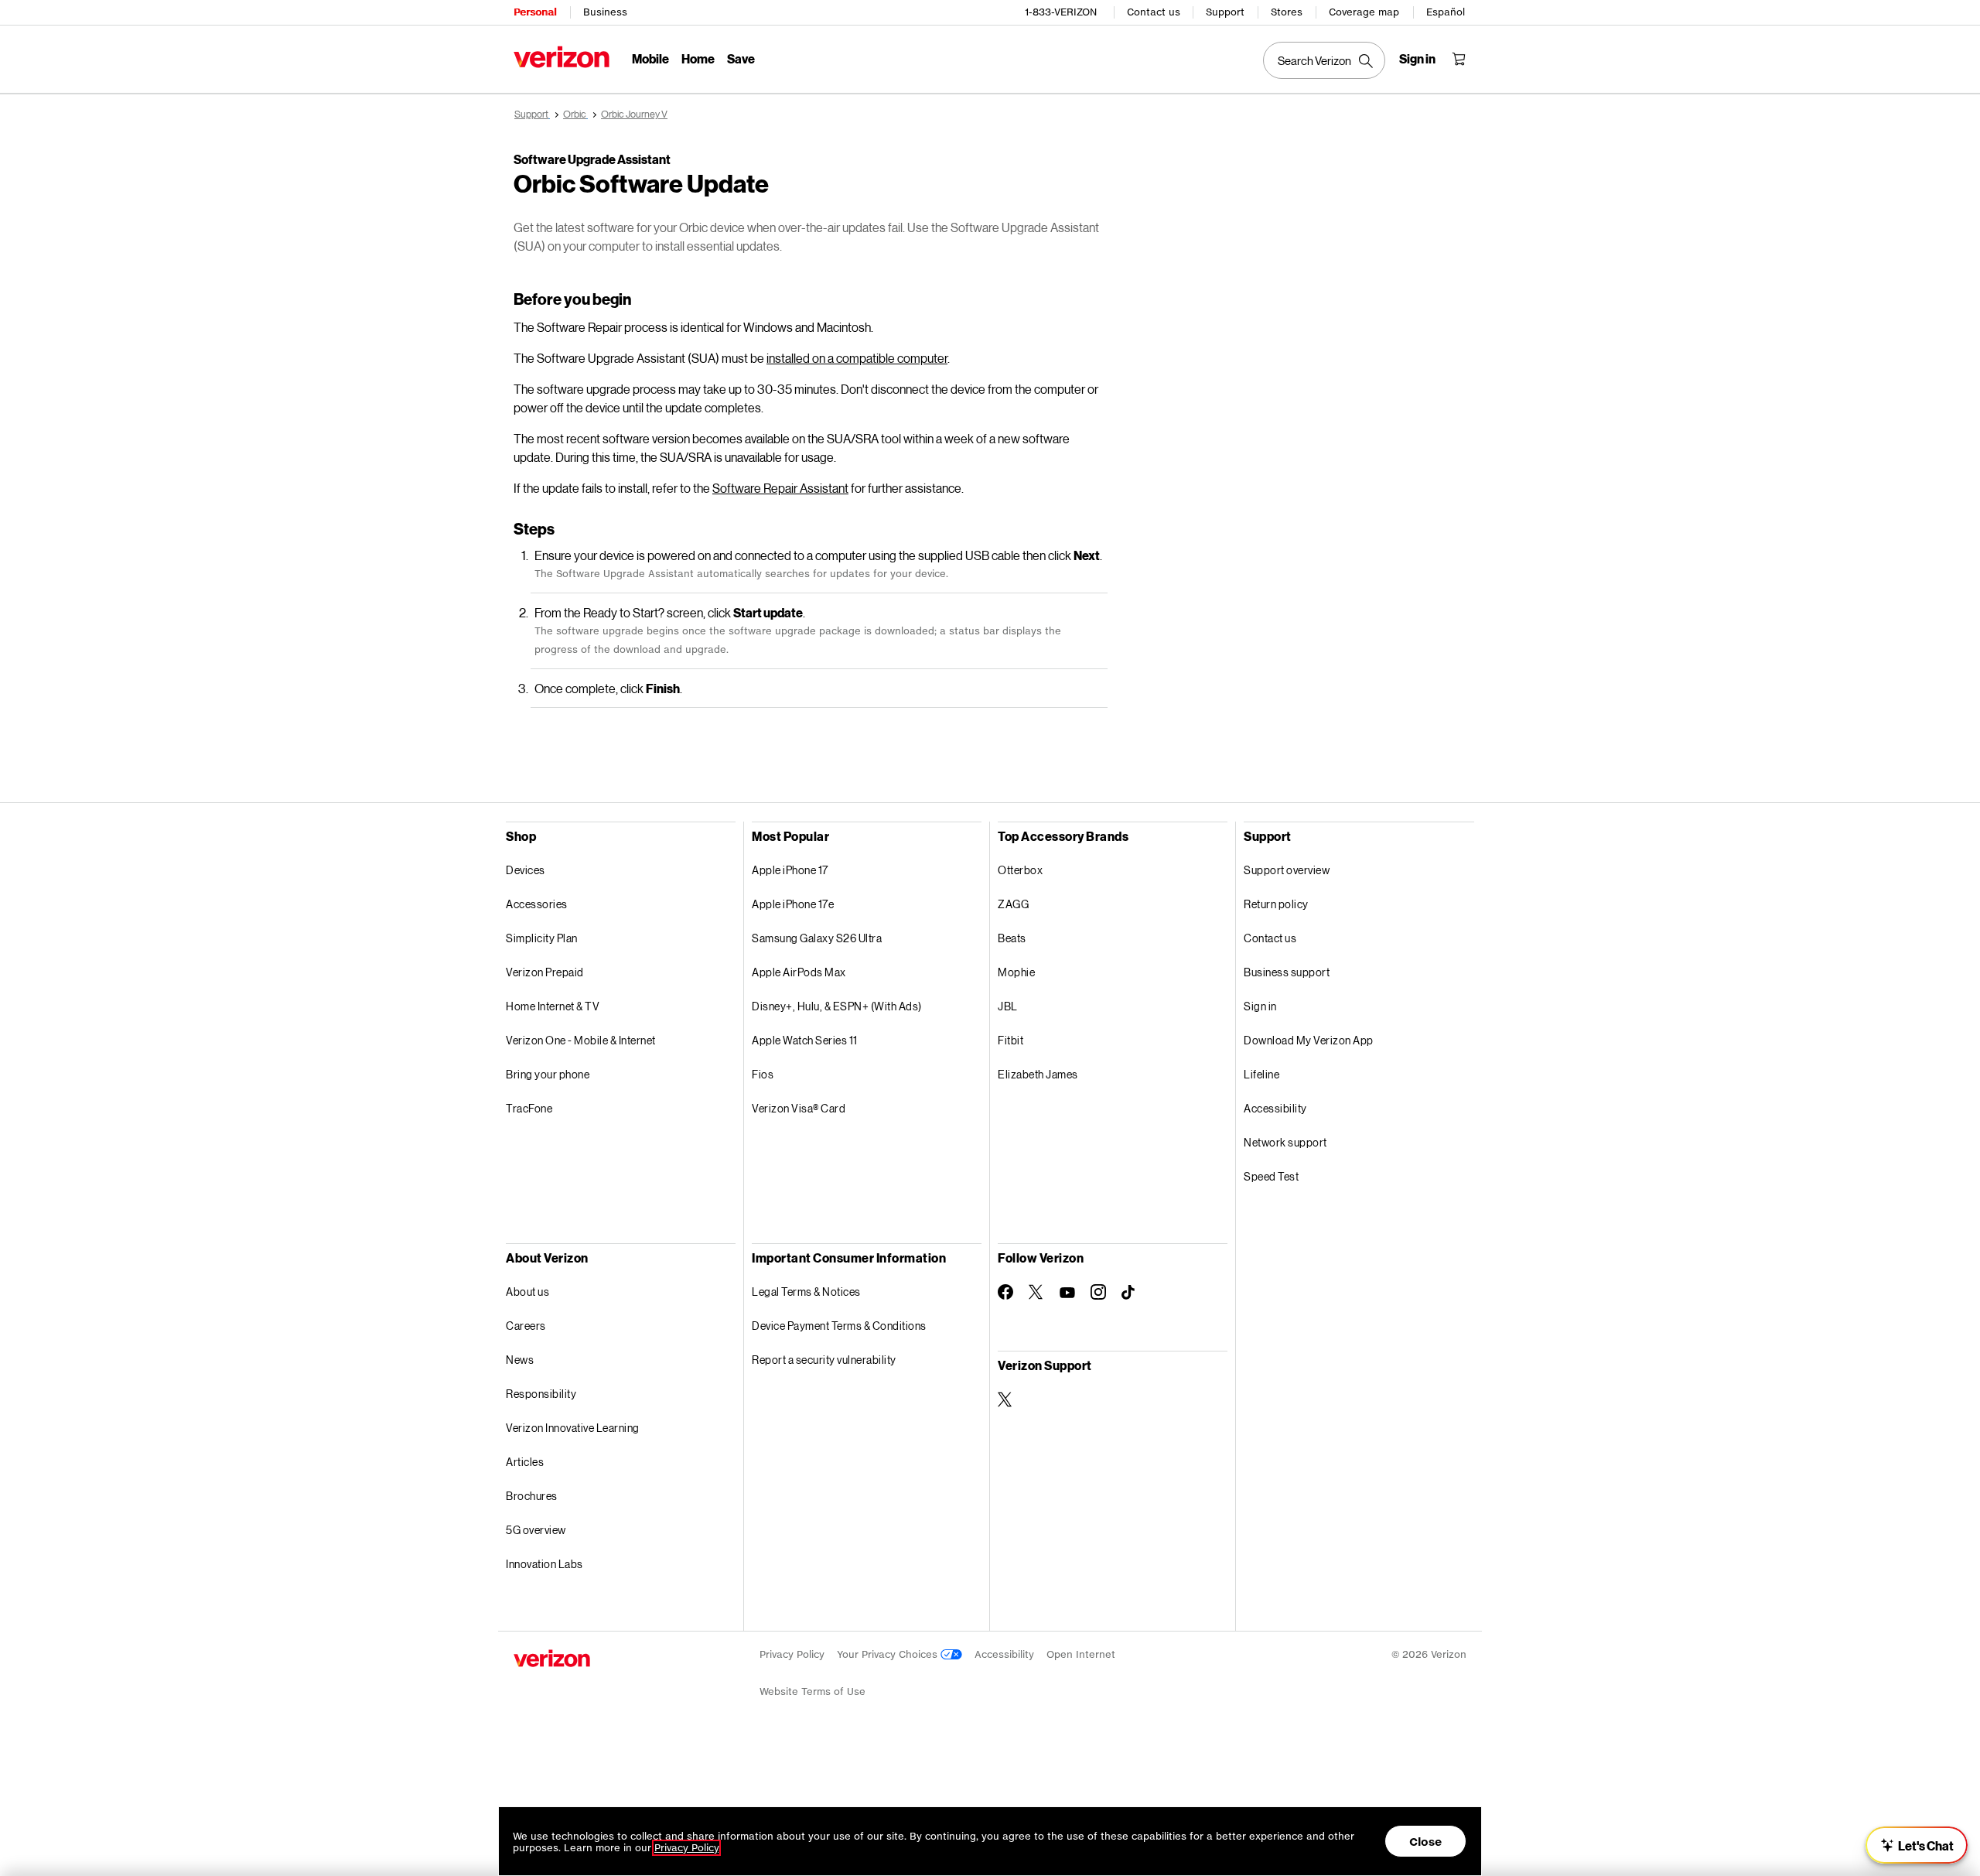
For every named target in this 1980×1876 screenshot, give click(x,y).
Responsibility (541, 1394)
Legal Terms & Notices (806, 1292)
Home (698, 58)
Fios (763, 1074)
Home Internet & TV (553, 1006)
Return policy (1276, 904)
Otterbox (1020, 870)
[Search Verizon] (1324, 60)
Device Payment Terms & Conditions (839, 1326)
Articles (525, 1462)
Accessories (537, 904)
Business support (1287, 972)
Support (1225, 12)
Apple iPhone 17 (790, 870)
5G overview (536, 1530)
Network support (1285, 1142)
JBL (1008, 1006)
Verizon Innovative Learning (573, 1428)
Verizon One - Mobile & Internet (581, 1040)
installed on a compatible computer (857, 358)
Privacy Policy (792, 1654)
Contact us (1154, 12)
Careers (526, 1326)
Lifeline (1261, 1074)
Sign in (1260, 1006)
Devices (526, 870)
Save (741, 58)
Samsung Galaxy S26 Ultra (817, 938)
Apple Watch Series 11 (805, 1040)
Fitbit (1010, 1040)
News (520, 1360)
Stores (1287, 12)
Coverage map (1364, 12)
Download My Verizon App (1309, 1040)
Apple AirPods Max (799, 972)
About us (527, 1292)
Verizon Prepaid (545, 972)
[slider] (1917, 1845)
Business (605, 12)
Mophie (1016, 972)
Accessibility (1275, 1108)
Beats (1012, 938)
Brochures (532, 1496)
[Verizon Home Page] (562, 57)
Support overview (1287, 870)
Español (1446, 12)
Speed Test (1271, 1176)
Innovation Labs (544, 1564)
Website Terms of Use (812, 1691)
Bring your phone (548, 1074)
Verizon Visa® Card (799, 1108)
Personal (535, 12)
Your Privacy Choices (889, 1654)
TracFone (529, 1108)
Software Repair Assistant (780, 488)
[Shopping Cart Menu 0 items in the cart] (1459, 59)
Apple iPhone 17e (793, 904)
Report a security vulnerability (824, 1360)
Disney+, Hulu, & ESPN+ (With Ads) (837, 1006)
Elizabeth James (1038, 1074)
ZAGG (1013, 904)
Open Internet (1081, 1654)
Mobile (650, 58)
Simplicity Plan (542, 938)
